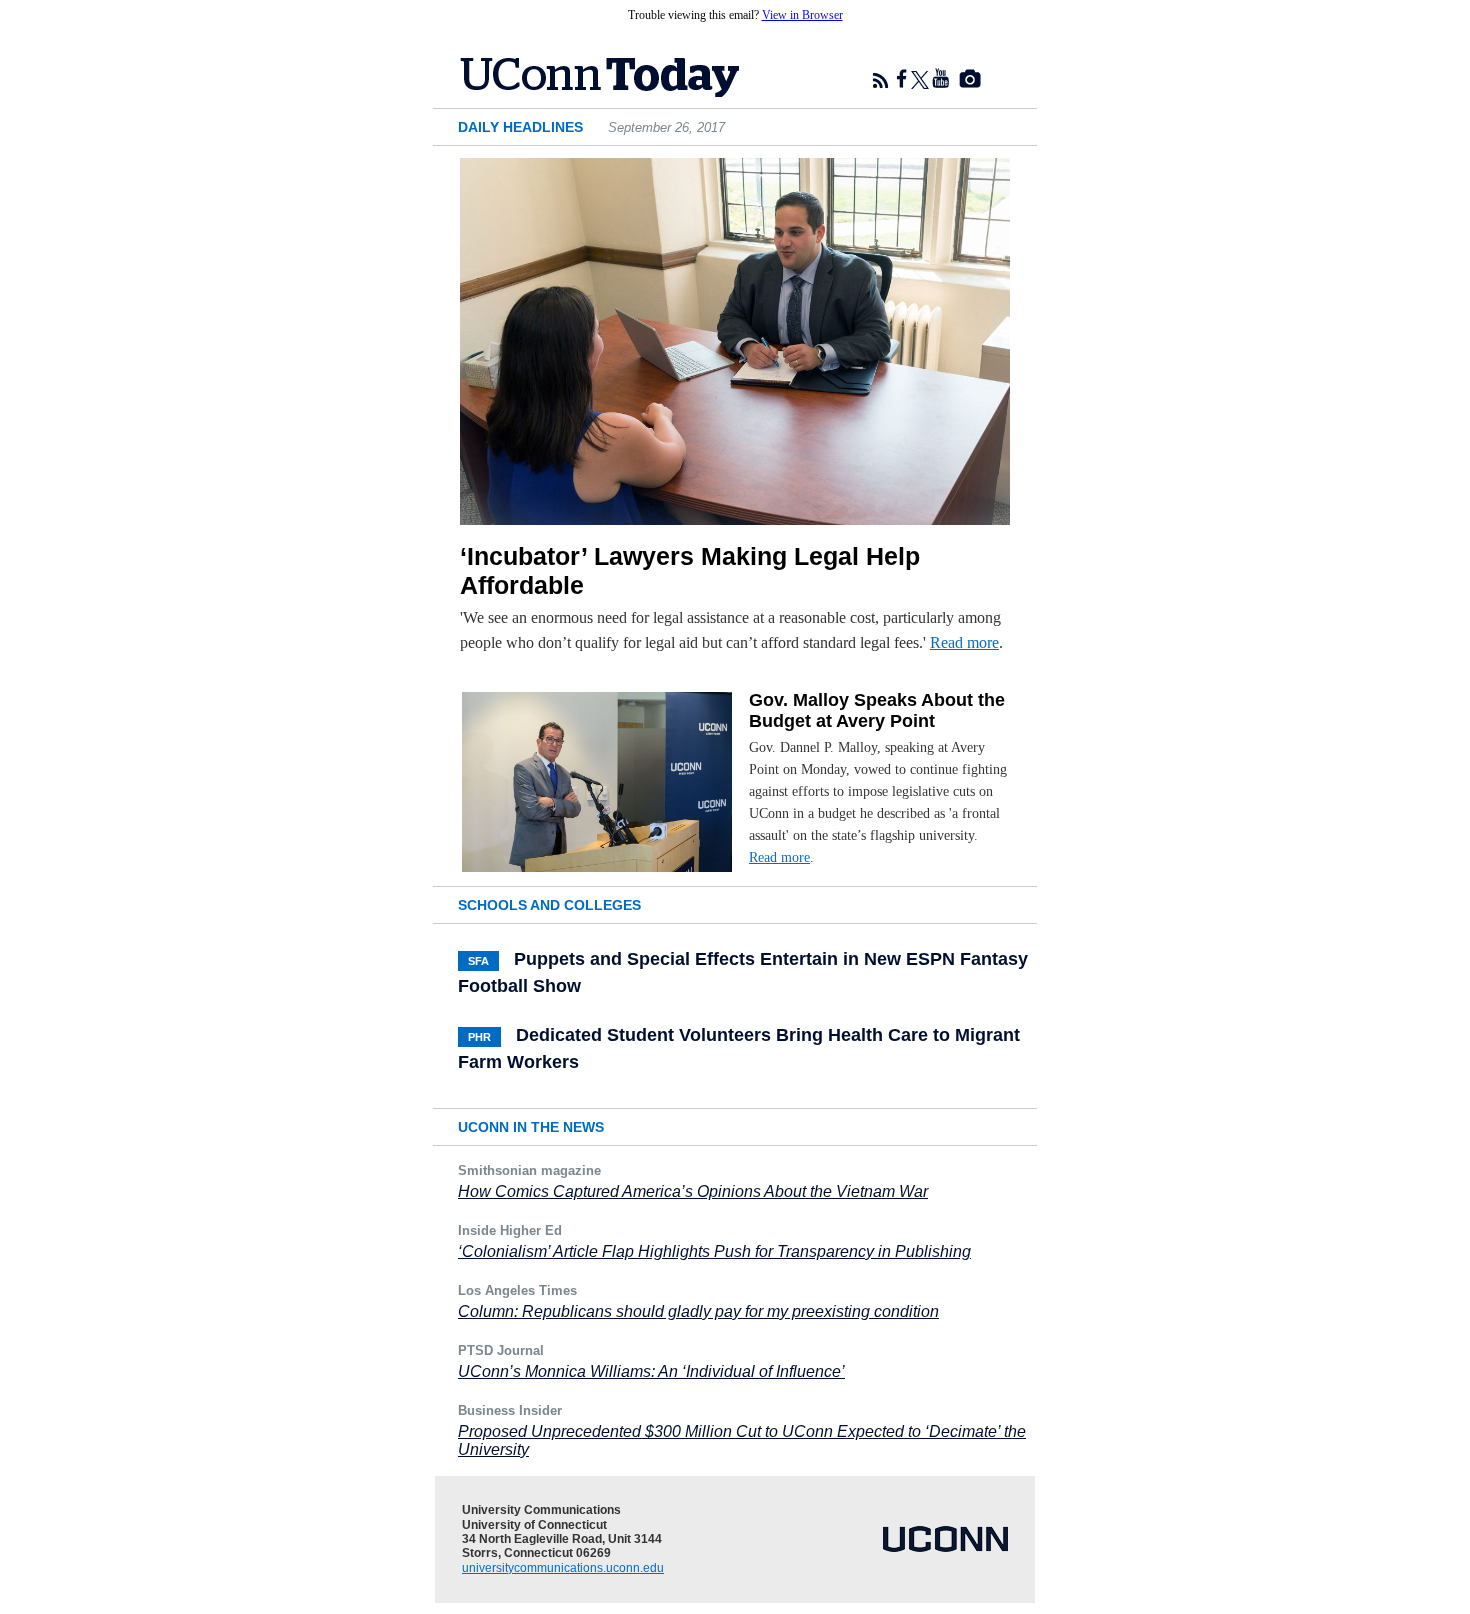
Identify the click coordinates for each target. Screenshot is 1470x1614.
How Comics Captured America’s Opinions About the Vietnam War (693, 1191)
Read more (964, 642)
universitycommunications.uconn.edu (563, 1568)
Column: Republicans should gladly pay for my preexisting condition (698, 1311)
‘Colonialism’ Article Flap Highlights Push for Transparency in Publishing (714, 1251)
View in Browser (802, 15)
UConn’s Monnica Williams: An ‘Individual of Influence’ (651, 1371)
